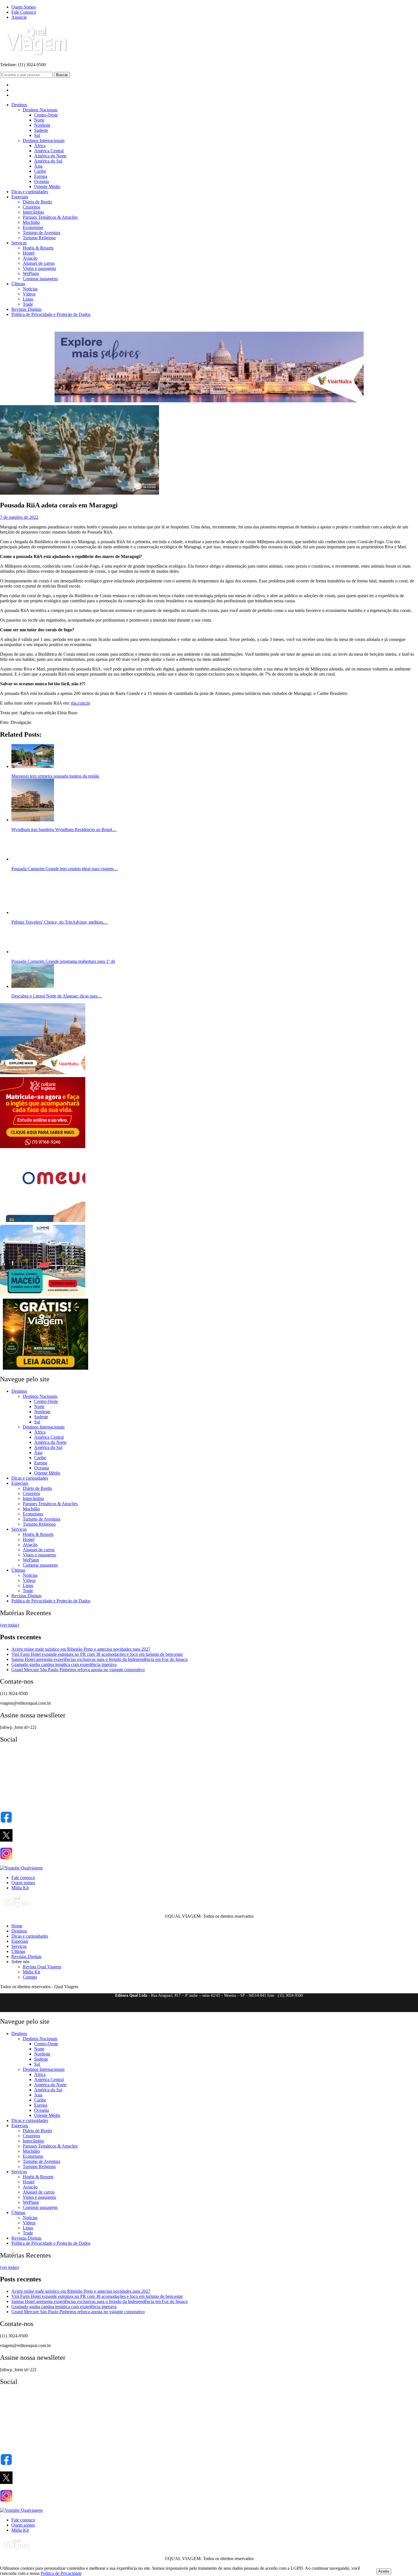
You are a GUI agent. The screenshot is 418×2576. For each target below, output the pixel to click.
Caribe (40, 171)
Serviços (19, 243)
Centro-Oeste (46, 115)
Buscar (62, 75)
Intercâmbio (33, 212)
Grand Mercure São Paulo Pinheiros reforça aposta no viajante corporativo (78, 1670)
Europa (41, 176)
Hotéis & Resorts (38, 248)
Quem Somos (24, 7)
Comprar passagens (40, 279)
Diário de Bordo (37, 202)
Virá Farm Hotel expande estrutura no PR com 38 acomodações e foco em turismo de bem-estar (97, 1654)
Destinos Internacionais (44, 140)
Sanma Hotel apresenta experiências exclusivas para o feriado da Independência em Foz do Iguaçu (100, 1659)
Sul (37, 135)
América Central (49, 151)
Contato (30, 1977)
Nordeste (42, 125)
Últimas (18, 284)
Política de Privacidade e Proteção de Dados (51, 314)
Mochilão (31, 222)
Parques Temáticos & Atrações (50, 217)
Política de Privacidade (61, 2573)
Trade (28, 304)
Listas (28, 299)
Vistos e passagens (39, 268)
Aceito (384, 2571)
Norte (39, 120)
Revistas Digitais (26, 309)
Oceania (42, 181)
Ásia (38, 166)
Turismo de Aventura (42, 233)
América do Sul (48, 161)
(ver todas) (10, 1625)
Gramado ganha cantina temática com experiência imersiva (64, 1664)
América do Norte (50, 156)
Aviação (30, 258)
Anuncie (19, 17)
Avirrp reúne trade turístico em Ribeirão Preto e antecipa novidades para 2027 (81, 1649)
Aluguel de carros (39, 263)
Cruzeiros (31, 207)
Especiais (20, 197)
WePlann (31, 273)
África (40, 146)
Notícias (30, 289)
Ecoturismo (33, 227)
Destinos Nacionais (40, 110)
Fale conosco (23, 1878)
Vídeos (29, 294)
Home (17, 1926)
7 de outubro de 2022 (19, 517)
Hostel (29, 253)
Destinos (19, 105)
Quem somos (23, 1883)
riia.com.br (80, 703)
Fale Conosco (24, 12)
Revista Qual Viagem (42, 1967)
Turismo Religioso (39, 238)
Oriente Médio (47, 187)
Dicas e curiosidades (30, 192)
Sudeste (41, 130)
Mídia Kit (20, 1888)
